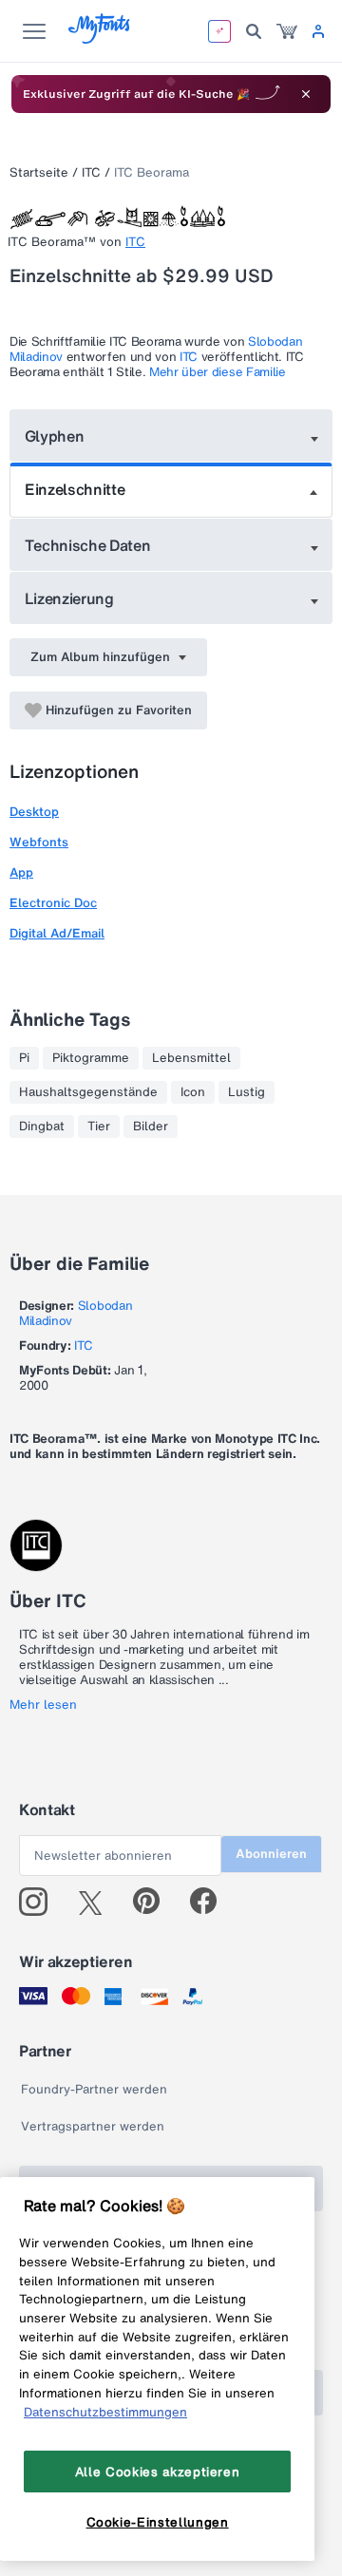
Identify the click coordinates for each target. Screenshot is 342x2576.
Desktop (34, 812)
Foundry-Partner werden (94, 2089)
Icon (193, 1092)
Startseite (39, 172)
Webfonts (39, 842)
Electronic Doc (53, 903)
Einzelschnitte (75, 489)
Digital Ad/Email (57, 933)
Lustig (247, 1092)
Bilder (151, 1127)
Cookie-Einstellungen (158, 2522)
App (21, 872)
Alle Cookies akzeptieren (158, 2472)
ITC (91, 172)
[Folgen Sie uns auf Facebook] (211, 1902)
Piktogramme (91, 1058)
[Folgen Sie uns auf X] (97, 1902)
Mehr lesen (43, 1705)
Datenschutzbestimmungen (105, 2412)
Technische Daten (88, 545)
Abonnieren (271, 1854)
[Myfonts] (100, 38)
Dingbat (42, 1127)
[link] (287, 31)
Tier (99, 1127)
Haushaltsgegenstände (88, 1092)
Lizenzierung (69, 598)
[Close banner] (306, 94)
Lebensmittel (191, 1058)
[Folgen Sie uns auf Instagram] (40, 1902)
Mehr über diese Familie (218, 372)
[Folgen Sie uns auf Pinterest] (154, 1902)
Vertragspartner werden (93, 2126)
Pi (24, 1058)
